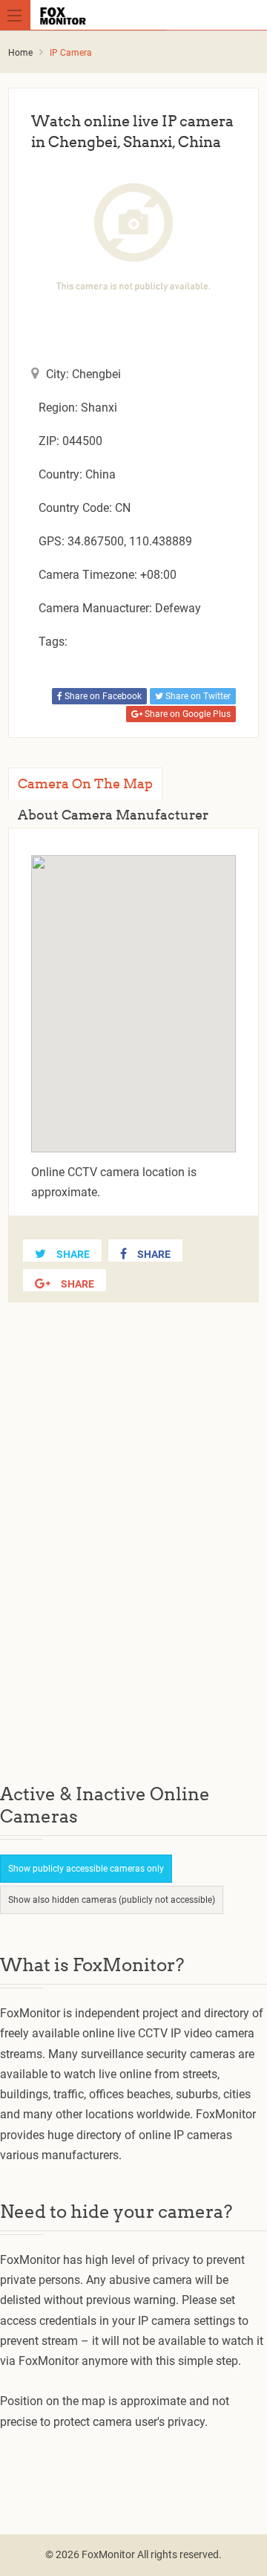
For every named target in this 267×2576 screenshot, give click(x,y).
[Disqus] (133, 1555)
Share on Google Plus (187, 714)
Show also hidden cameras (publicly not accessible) (112, 1900)
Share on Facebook (102, 696)
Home (20, 53)
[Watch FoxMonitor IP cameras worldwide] (136, 15)
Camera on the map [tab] (85, 783)
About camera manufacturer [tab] (113, 815)
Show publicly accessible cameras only (86, 1869)
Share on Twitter (197, 696)
